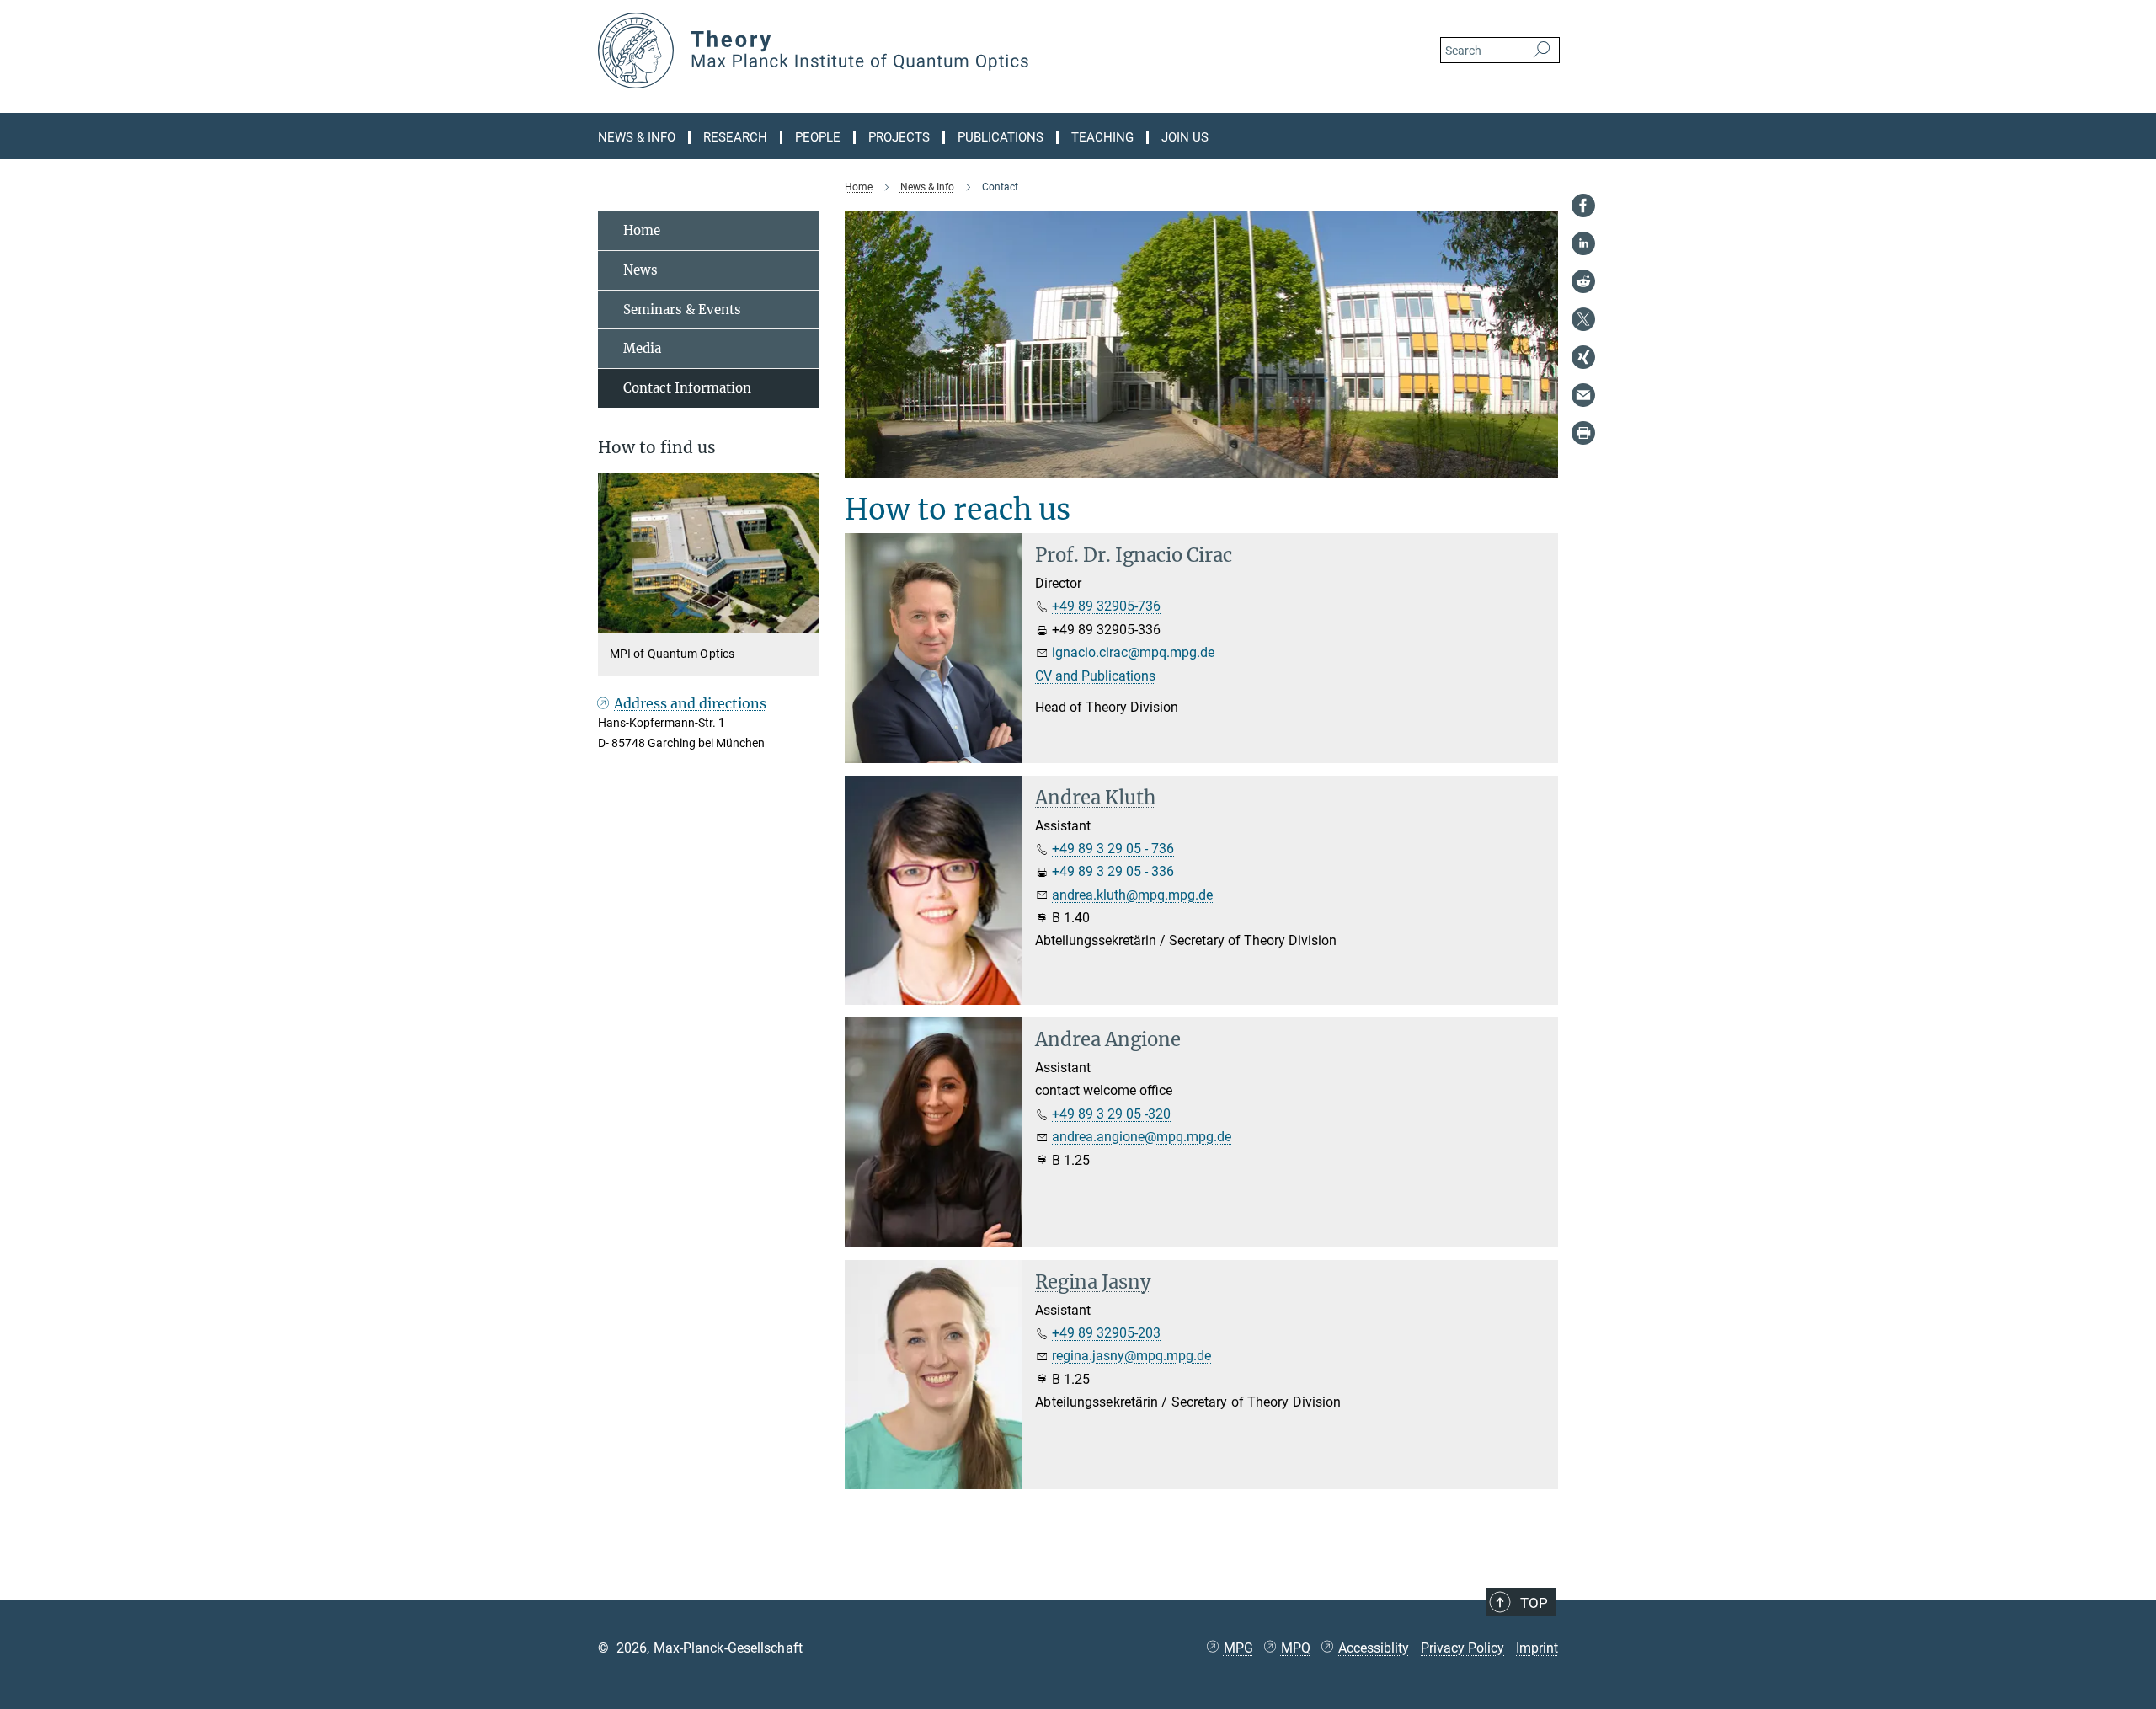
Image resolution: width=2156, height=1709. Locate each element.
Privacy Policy (1462, 1648)
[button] (805, 620)
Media (642, 348)
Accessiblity (1374, 1648)
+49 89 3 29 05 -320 (1111, 1114)
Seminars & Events (682, 310)
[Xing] (1583, 357)
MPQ (1296, 1648)
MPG (1238, 1648)
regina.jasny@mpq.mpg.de (1131, 1356)
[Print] (1583, 433)
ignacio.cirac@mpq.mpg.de (1133, 652)
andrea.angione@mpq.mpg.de (1142, 1137)
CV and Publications (1095, 676)
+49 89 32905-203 (1106, 1333)
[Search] (1542, 51)
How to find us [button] (657, 448)
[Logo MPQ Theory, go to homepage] (914, 51)
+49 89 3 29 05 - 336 (1113, 871)
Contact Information (687, 388)
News (640, 270)
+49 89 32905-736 (1106, 606)
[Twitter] (1583, 319)
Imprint (1537, 1648)
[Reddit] (1583, 281)
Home (642, 230)
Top (1534, 1603)
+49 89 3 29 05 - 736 (1113, 849)
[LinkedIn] (1583, 243)
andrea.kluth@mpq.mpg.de (1132, 895)
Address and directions (690, 703)
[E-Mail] (1583, 395)
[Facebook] (1583, 206)
